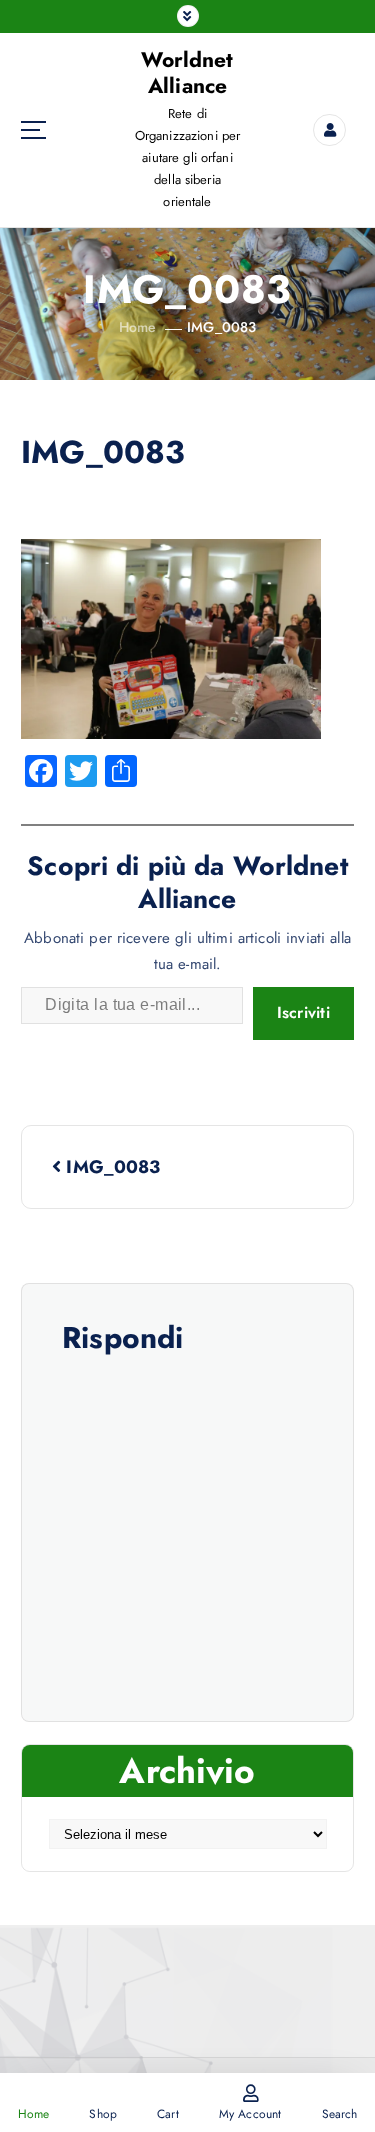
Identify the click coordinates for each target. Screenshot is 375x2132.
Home (138, 327)
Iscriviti (303, 1012)
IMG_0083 (221, 327)
